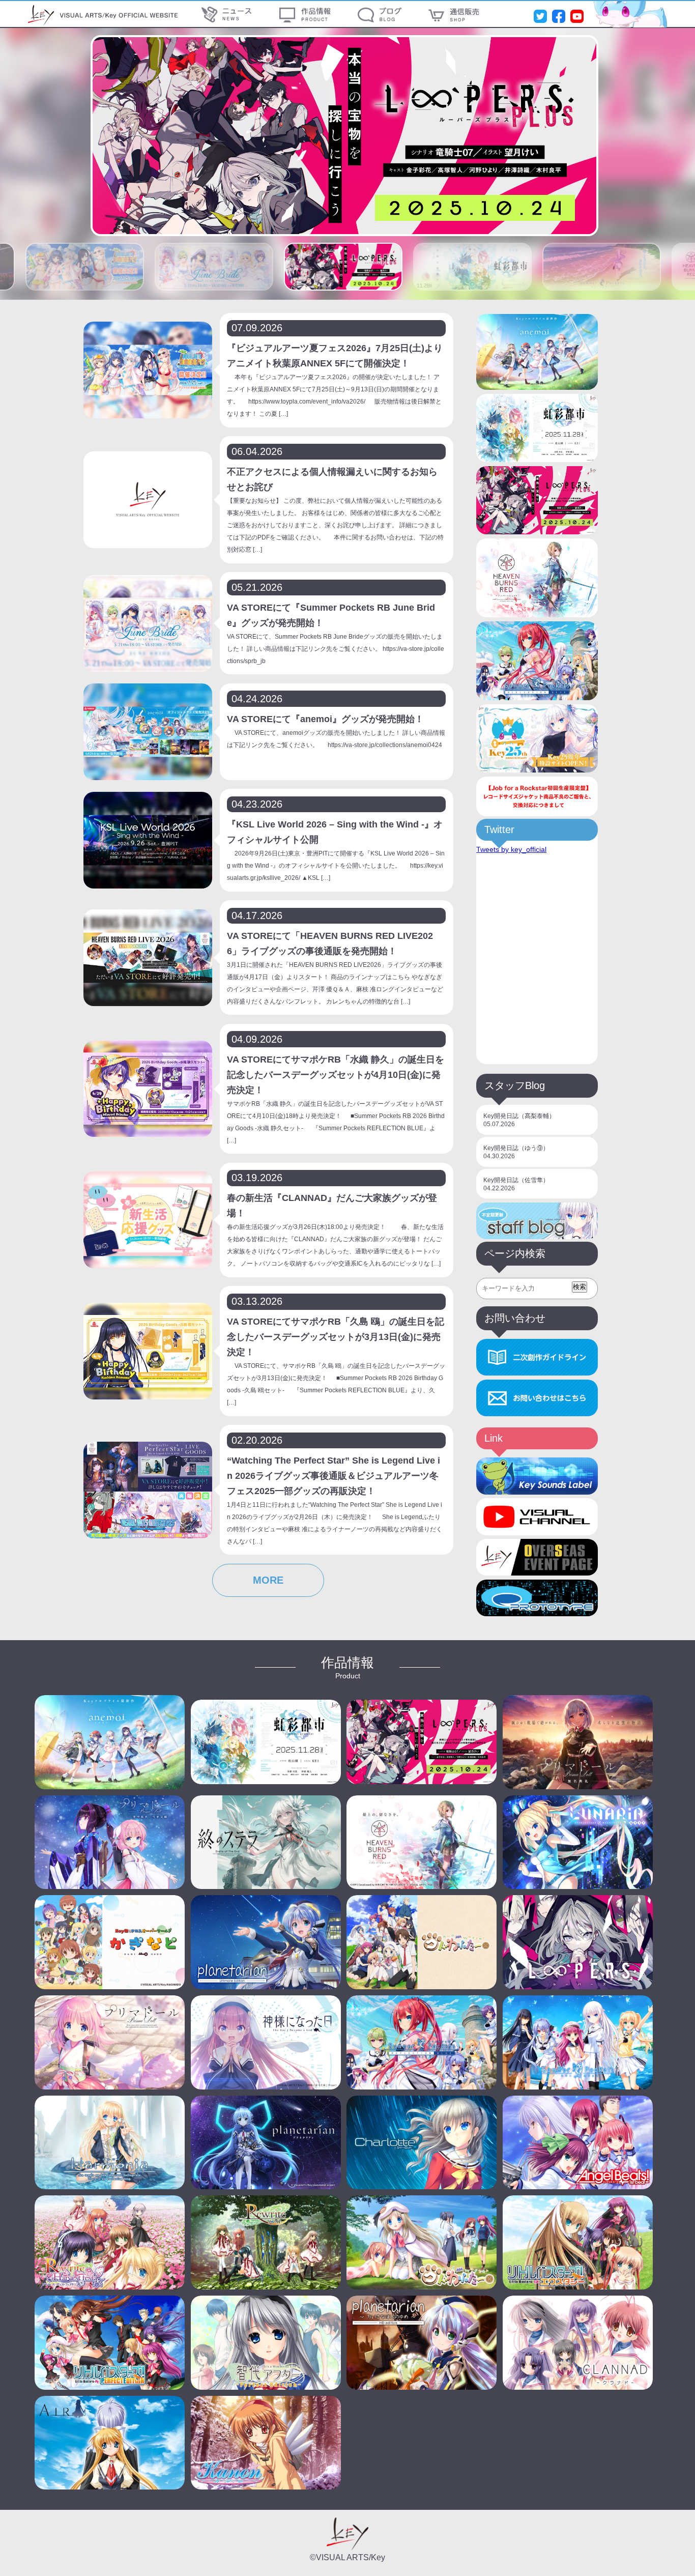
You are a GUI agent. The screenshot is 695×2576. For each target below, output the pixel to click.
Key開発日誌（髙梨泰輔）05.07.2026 (519, 1120)
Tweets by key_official (511, 849)
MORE (268, 1580)
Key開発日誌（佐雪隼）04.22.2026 (516, 1184)
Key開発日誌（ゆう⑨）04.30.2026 (516, 1152)
